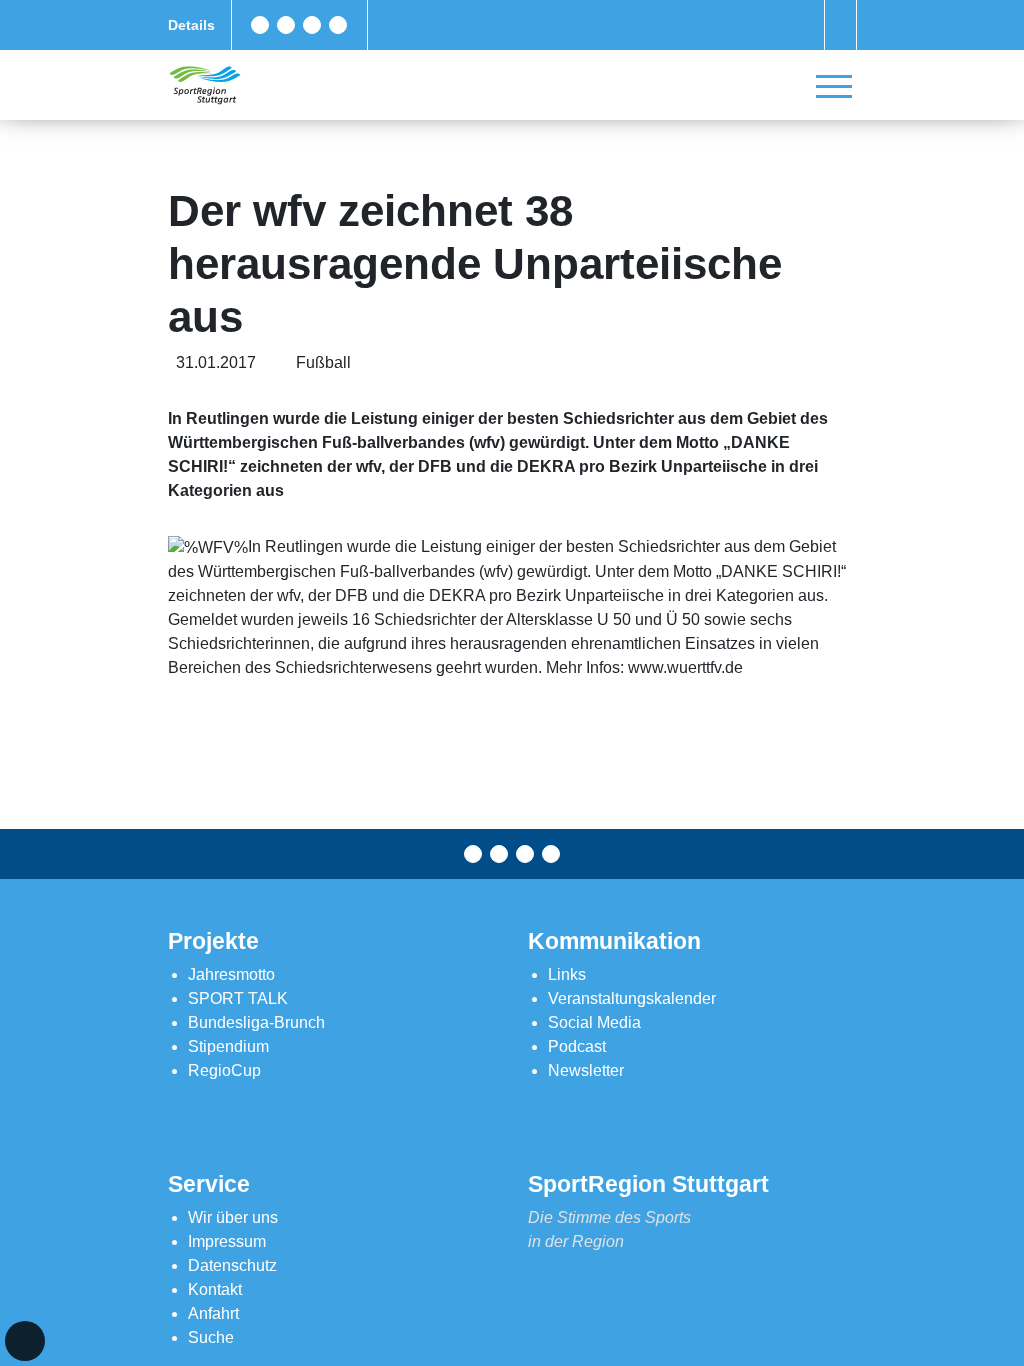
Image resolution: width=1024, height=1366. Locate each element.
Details (191, 25)
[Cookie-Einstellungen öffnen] (25, 1341)
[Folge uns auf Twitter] (286, 25)
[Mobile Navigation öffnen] (834, 86)
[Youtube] (338, 25)
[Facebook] (260, 25)
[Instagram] (312, 25)
